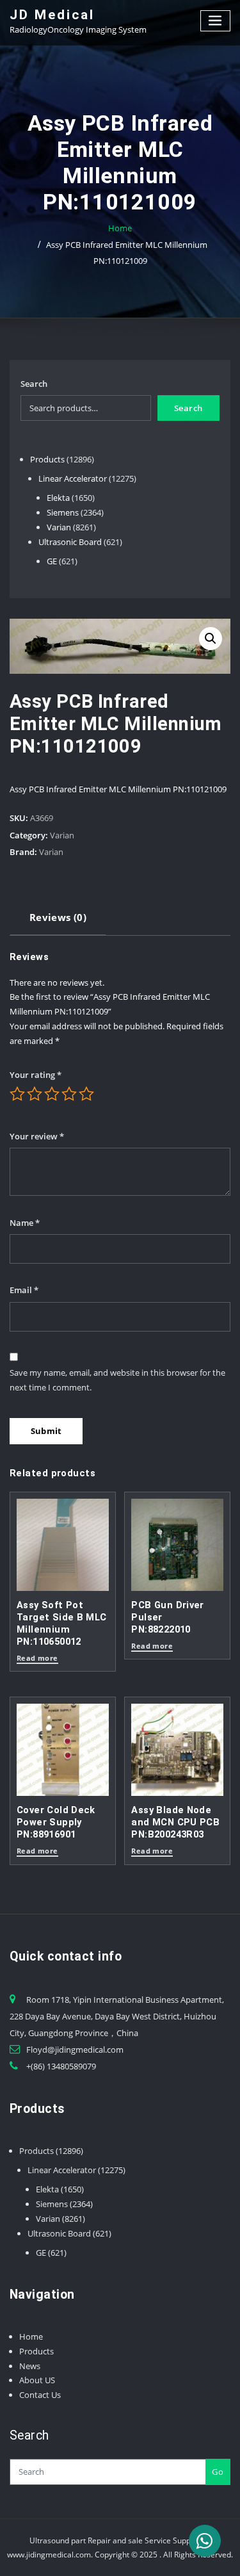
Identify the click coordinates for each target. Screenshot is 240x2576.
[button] (211, 639)
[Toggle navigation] (216, 21)
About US (37, 2380)
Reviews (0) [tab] (58, 917)
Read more (37, 1659)
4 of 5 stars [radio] (69, 1094)
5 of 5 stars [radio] (86, 1094)
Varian (62, 835)
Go (218, 2472)
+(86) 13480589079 (61, 2066)
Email (24, 1290)
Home (120, 228)
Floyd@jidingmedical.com (75, 2050)
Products (36, 2351)
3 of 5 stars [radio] (52, 1094)
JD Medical (52, 15)
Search (34, 384)
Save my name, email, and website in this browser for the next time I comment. (117, 1380)
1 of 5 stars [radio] (17, 1094)
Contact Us (40, 2395)
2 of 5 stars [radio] (35, 1094)
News (30, 2366)
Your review (37, 1136)
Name (25, 1223)
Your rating (36, 1075)
